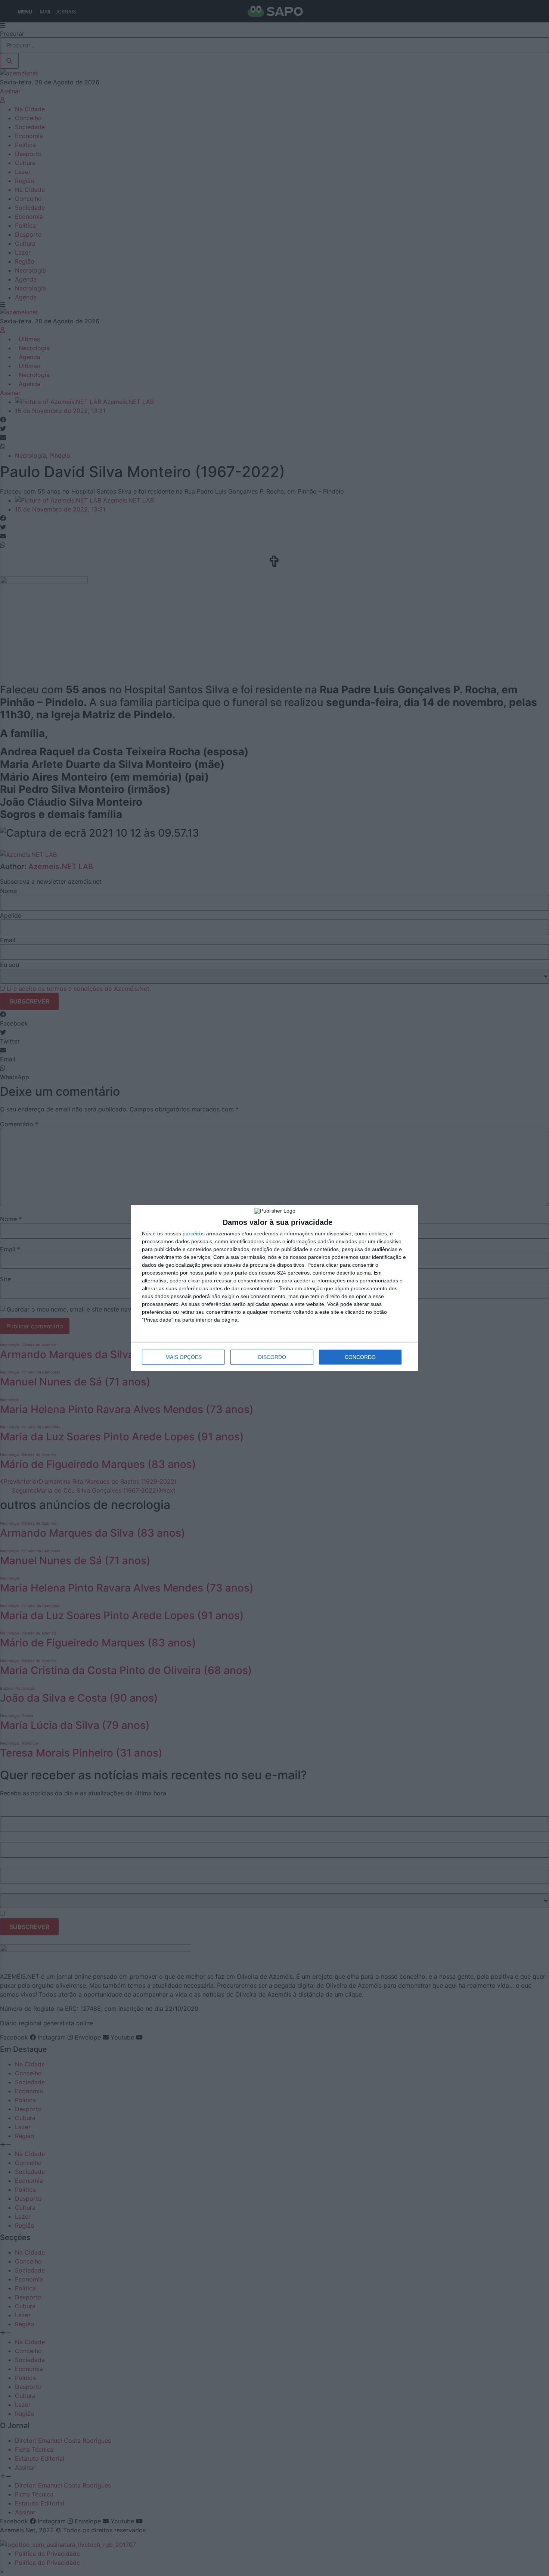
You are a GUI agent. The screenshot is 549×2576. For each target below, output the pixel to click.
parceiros (194, 1233)
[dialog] (274, 1288)
